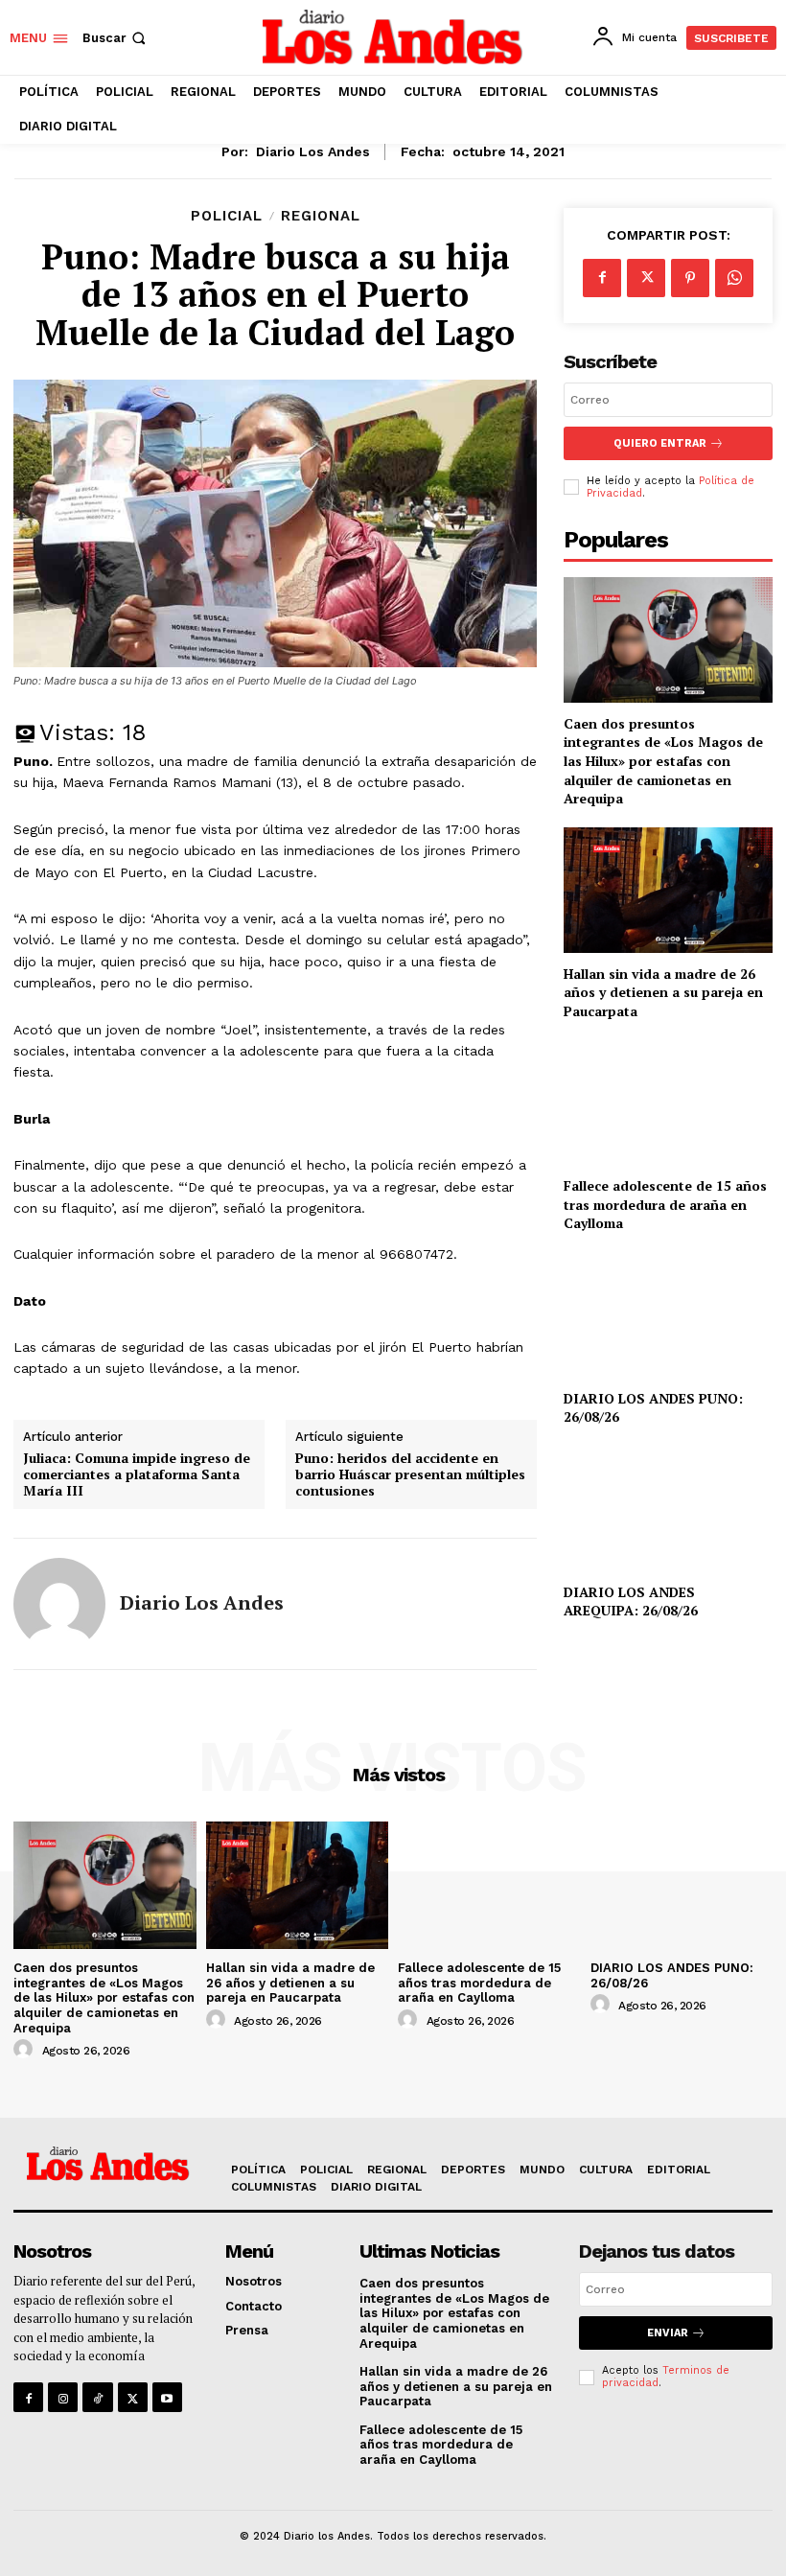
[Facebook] (602, 278)
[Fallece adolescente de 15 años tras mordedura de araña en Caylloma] (668, 1102)
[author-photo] (26, 2050)
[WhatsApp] (734, 278)
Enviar (668, 2333)
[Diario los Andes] (59, 1604)
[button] (116, 38)
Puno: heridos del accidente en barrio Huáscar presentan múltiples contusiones (410, 1474)
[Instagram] (63, 2397)
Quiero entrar (660, 443)
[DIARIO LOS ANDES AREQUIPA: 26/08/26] (668, 1508)
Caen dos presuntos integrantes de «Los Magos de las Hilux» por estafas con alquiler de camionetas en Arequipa (663, 761)
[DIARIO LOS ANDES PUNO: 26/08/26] (668, 1315)
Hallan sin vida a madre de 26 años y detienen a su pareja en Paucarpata (663, 992)
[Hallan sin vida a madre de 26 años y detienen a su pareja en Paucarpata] (668, 890)
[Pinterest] (690, 278)
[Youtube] (167, 2397)
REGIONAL (321, 216)
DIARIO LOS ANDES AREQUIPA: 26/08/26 (631, 1601)
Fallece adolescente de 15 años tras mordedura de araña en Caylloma (665, 1204)
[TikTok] (97, 2397)
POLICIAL (227, 216)
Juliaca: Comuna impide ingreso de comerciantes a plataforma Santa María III (137, 1474)
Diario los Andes (313, 151)
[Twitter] (646, 278)
